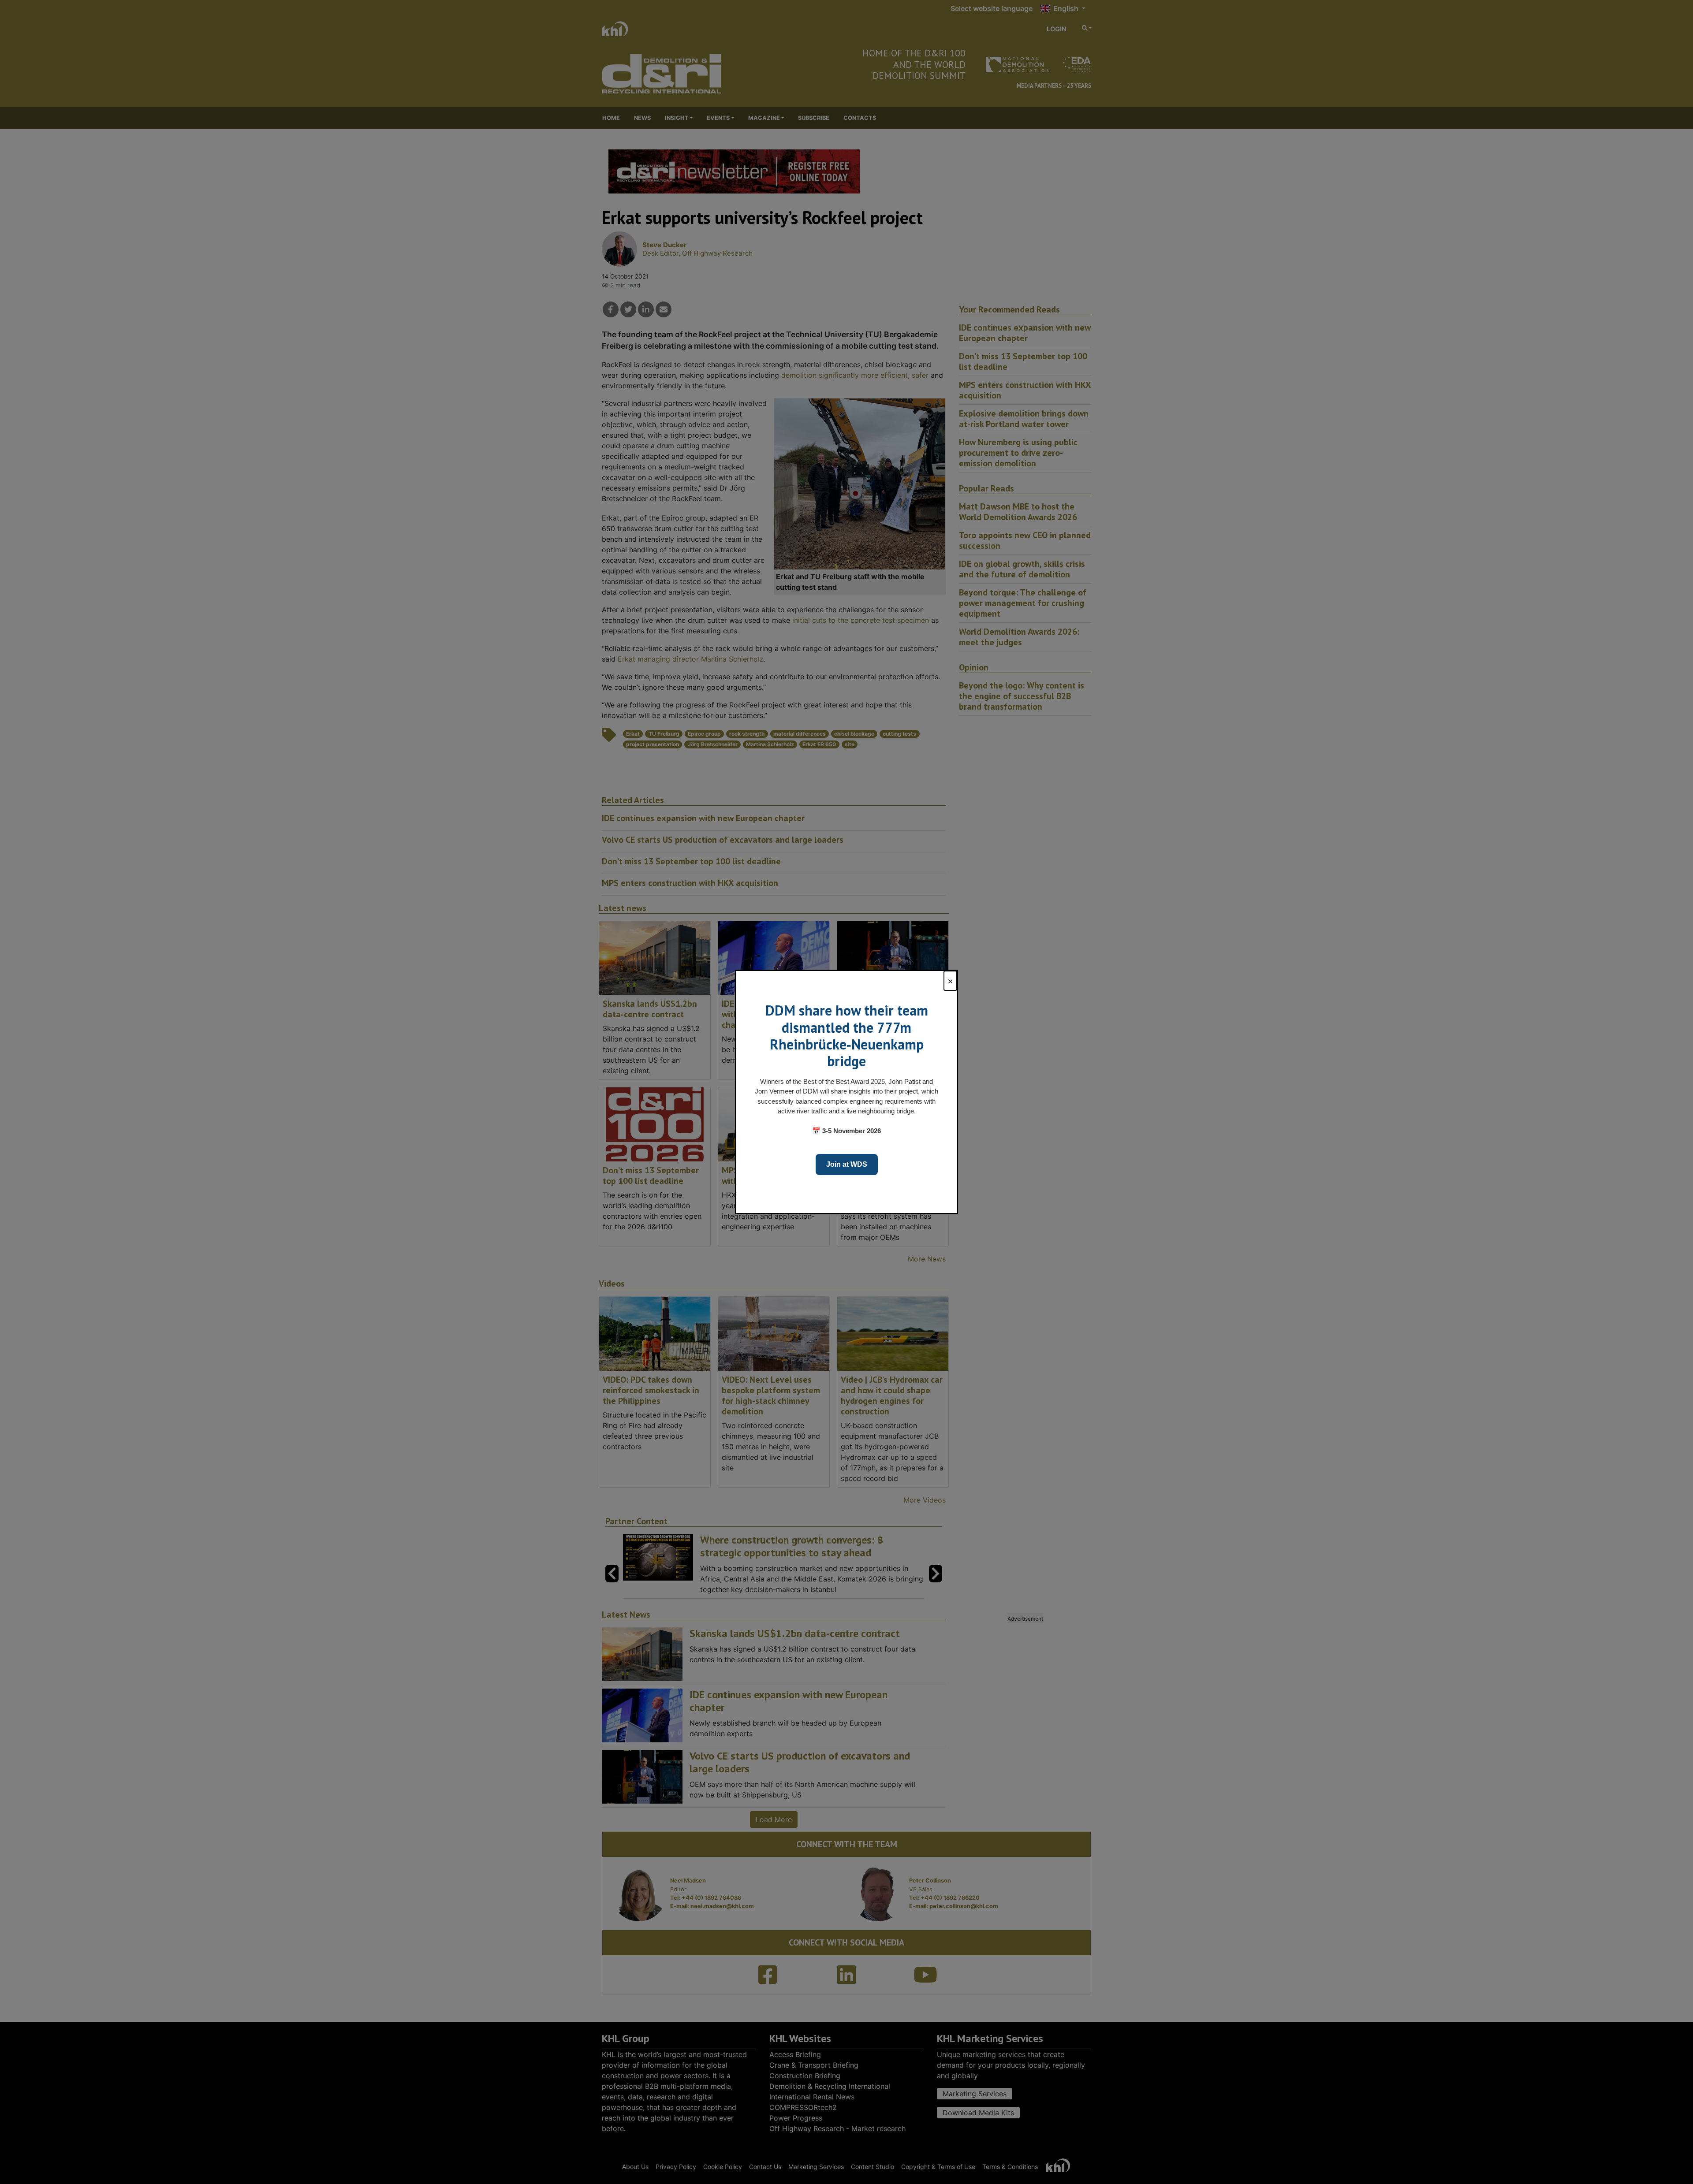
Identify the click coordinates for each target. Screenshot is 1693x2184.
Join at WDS (847, 1164)
